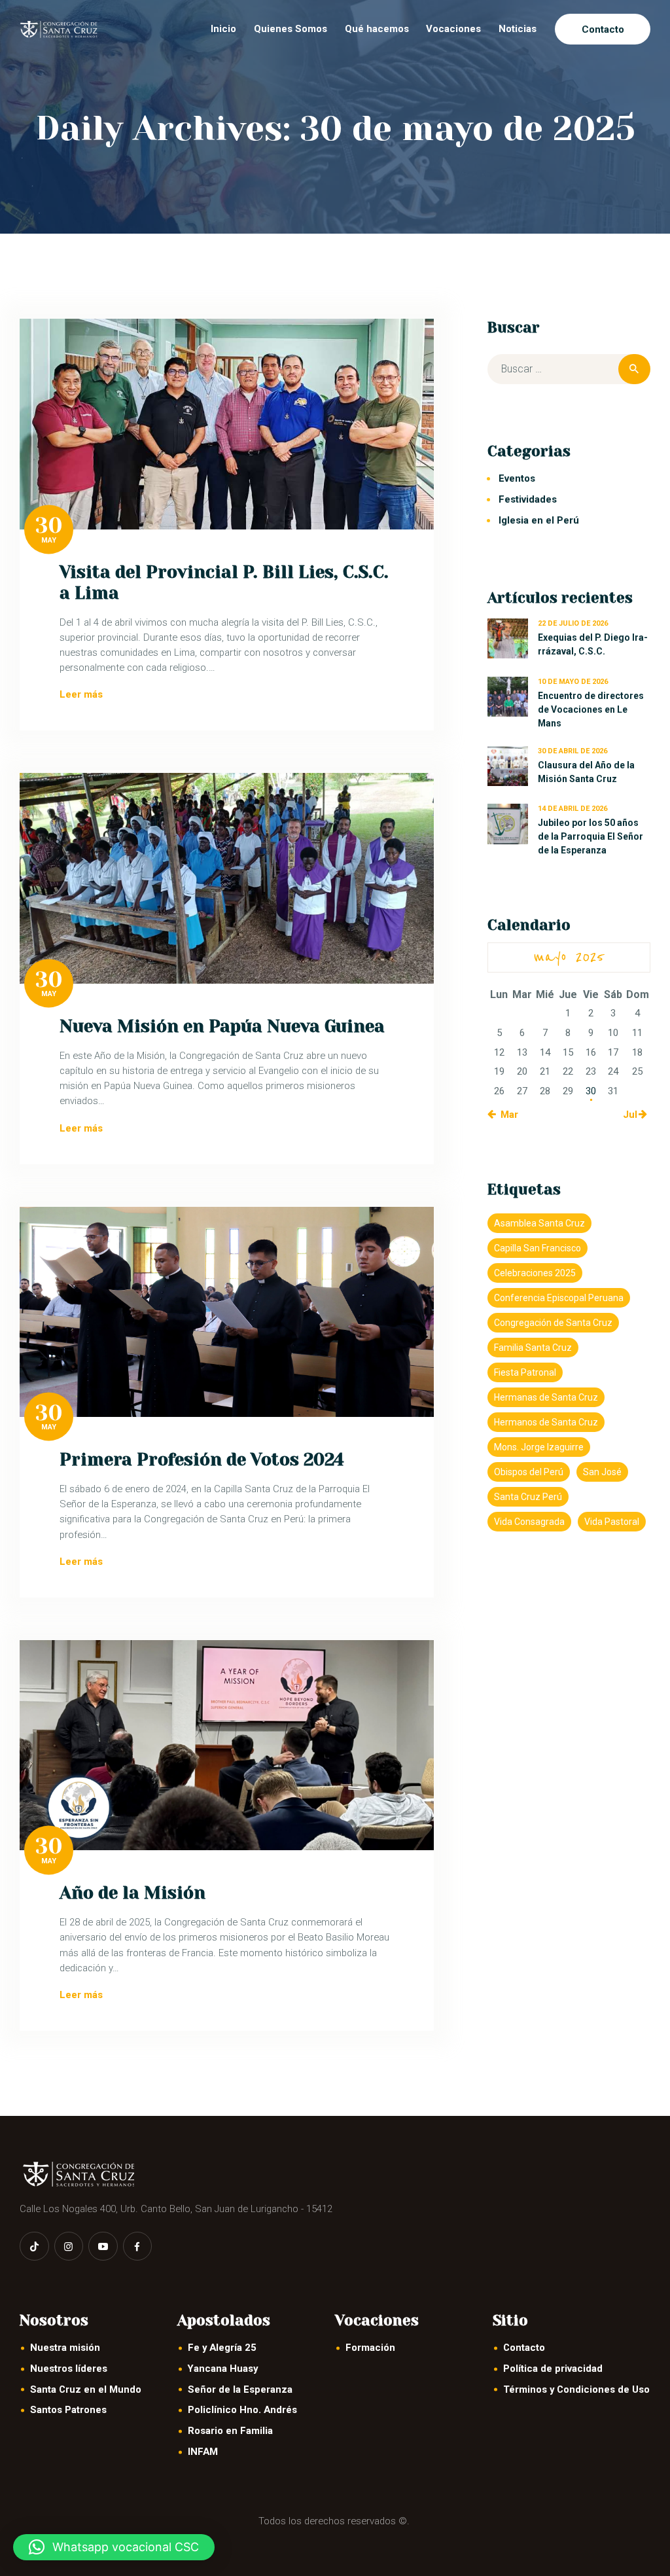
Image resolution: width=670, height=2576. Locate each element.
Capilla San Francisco (538, 1248)
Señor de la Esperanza (240, 2389)
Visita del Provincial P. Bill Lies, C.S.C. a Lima (224, 582)
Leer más (81, 694)
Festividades (528, 499)
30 (49, 526)
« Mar (506, 1115)
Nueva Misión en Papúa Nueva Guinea (222, 1026)
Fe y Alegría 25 (222, 2348)
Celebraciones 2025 (535, 1273)
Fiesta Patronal (525, 1372)
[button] (114, 2547)
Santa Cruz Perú (528, 1497)
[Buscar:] (569, 369)
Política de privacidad (553, 2369)
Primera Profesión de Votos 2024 (202, 1459)
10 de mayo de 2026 (573, 682)
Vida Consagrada (529, 1522)
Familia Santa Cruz (533, 1348)
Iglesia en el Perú (539, 520)
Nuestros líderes (69, 2369)
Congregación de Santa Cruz (553, 1323)
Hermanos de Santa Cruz (546, 1422)
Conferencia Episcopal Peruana (559, 1298)
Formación (370, 2348)
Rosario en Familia (230, 2431)
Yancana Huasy (223, 2369)
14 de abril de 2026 (573, 809)
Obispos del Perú (529, 1472)
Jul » (634, 1115)
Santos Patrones (68, 2410)
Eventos (517, 478)
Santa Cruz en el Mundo (86, 2389)
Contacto (524, 2348)
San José (602, 1472)
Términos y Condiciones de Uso (576, 2389)
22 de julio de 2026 (573, 623)
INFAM (203, 2452)
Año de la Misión (132, 1893)
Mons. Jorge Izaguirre (539, 1447)
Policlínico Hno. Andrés (242, 2410)
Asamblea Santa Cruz (539, 1223)
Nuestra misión (65, 2348)
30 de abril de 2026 (573, 751)
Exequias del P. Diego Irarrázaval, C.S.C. (593, 644)
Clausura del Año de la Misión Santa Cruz (586, 772)
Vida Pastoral (612, 1522)
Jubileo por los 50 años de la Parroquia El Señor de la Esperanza (591, 836)
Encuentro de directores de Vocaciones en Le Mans (591, 709)
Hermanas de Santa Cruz (546, 1397)
